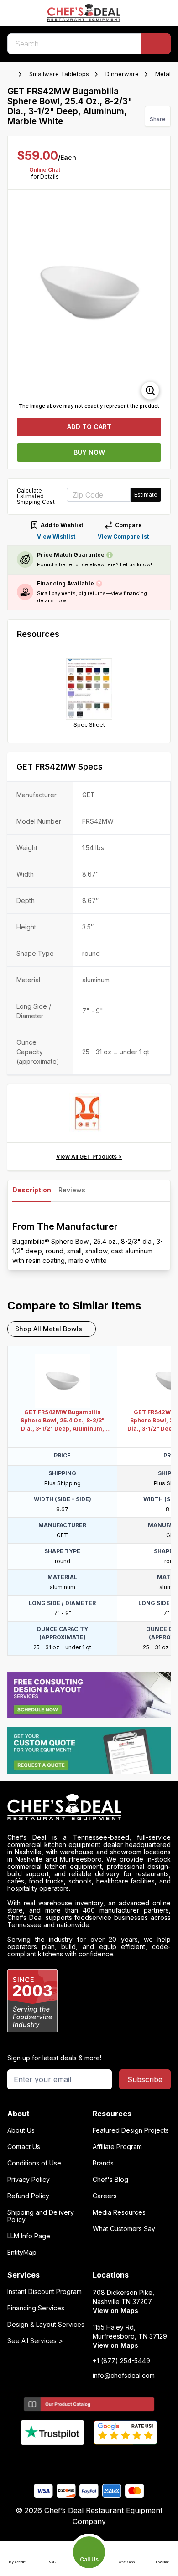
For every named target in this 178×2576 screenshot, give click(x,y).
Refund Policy (28, 2196)
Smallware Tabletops (59, 74)
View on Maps (115, 2311)
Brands (103, 2163)
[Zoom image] (150, 390)
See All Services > (35, 2341)
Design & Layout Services (46, 2325)
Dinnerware (122, 74)
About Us (21, 2130)
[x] (89, 2460)
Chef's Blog (110, 2180)
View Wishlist (56, 536)
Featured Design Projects (131, 2130)
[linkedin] (107, 2460)
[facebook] (54, 2460)
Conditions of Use (34, 2163)
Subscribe (145, 2079)
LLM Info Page (29, 2236)
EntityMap (22, 2253)
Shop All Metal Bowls (49, 1329)
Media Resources (119, 2212)
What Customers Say (124, 2229)
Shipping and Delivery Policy (41, 2216)
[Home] (12, 74)
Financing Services (36, 2308)
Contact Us (24, 2147)
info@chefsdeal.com (124, 2376)
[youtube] (71, 2460)
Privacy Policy (29, 2180)
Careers (105, 2196)
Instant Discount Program (44, 2292)
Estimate (146, 495)
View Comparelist (123, 536)
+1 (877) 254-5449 (121, 2361)
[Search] (156, 44)
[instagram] (125, 2460)
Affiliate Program (117, 2147)
